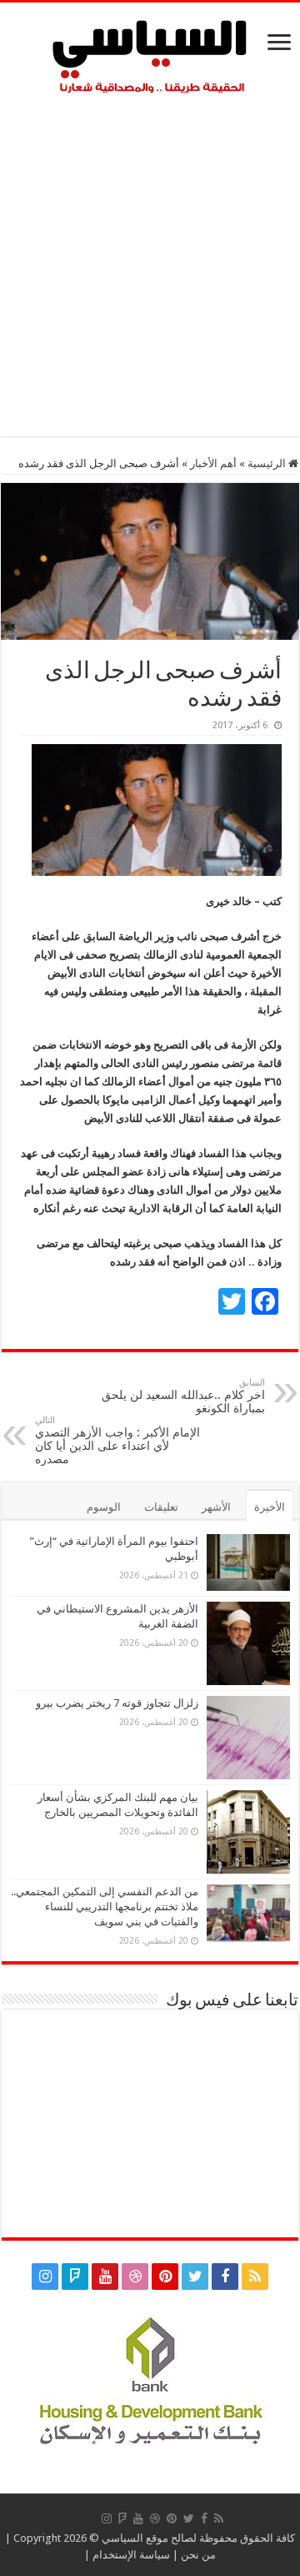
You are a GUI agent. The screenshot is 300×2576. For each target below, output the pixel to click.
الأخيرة (270, 1507)
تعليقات (161, 1507)
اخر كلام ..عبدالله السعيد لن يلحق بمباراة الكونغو (183, 1396)
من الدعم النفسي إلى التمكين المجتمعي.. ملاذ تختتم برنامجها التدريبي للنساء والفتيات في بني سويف (105, 1907)
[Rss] (255, 2277)
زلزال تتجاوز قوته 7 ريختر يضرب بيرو (117, 1703)
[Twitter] (195, 2277)
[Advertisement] (150, 261)
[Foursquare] (75, 2277)
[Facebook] (225, 2277)
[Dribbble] (135, 2277)
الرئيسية (268, 463)
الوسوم (104, 1507)
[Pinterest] (165, 2277)
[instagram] (45, 2277)
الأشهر (216, 1507)
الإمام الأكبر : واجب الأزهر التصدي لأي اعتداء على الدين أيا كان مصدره (117, 1440)
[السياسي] (150, 58)
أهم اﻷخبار (213, 463)
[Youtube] (105, 2277)
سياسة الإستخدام (131, 2555)
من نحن (198, 2555)
